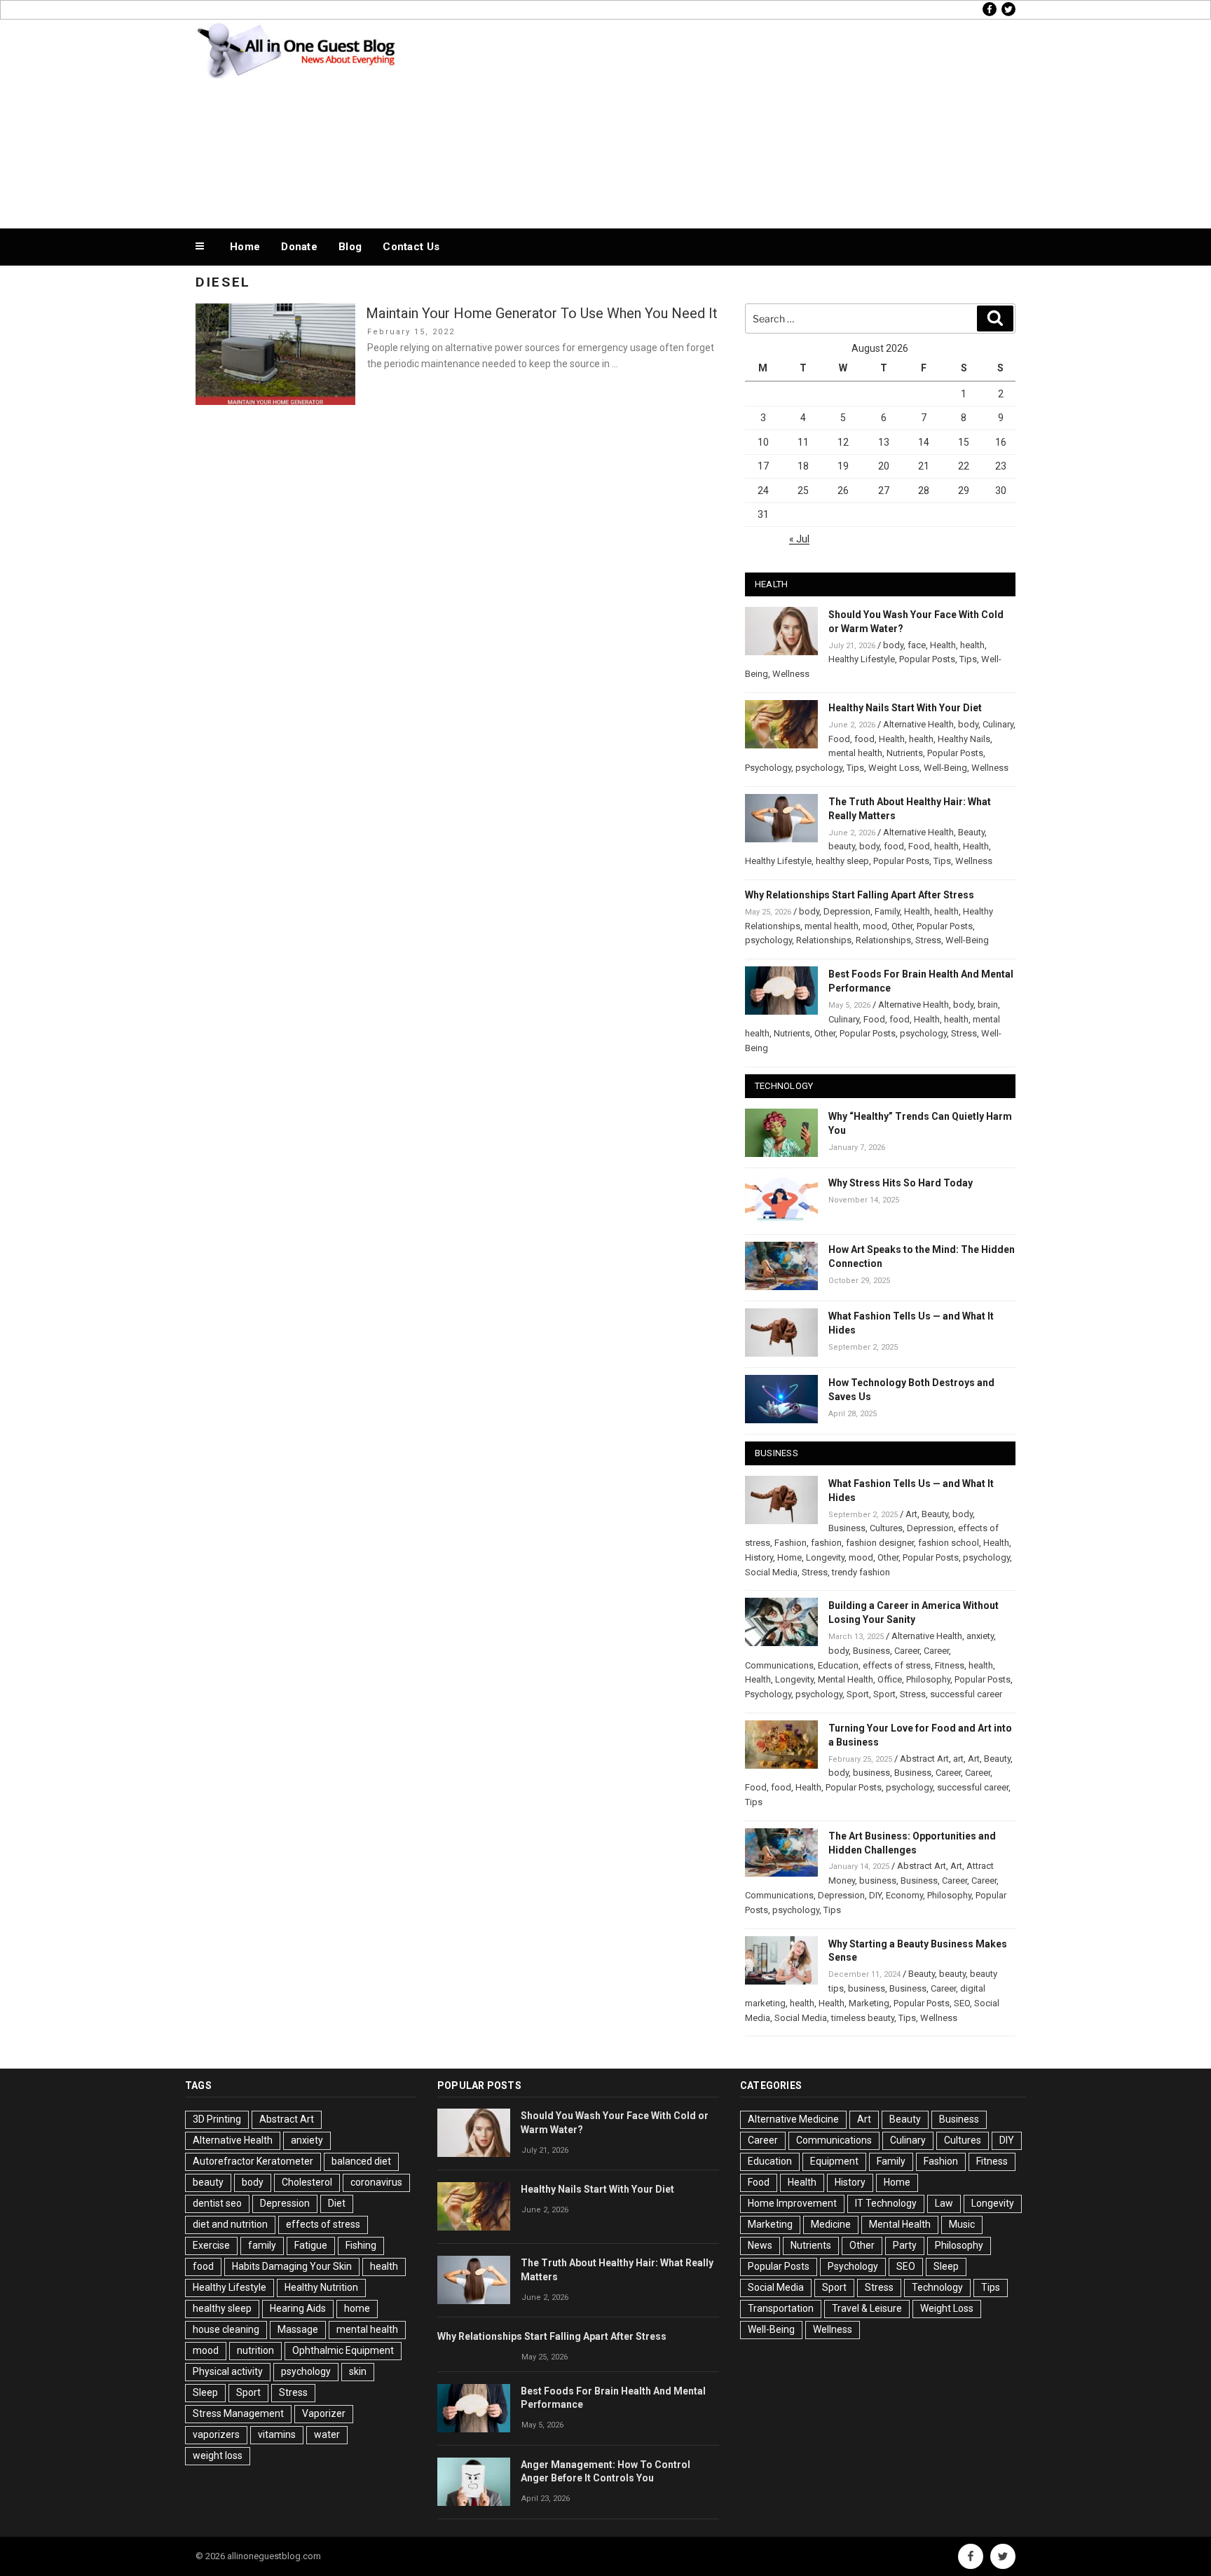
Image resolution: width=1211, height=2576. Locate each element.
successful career (966, 1694)
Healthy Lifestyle (862, 659)
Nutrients (905, 753)
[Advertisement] (746, 121)
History (759, 1557)
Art (911, 1514)
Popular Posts (927, 659)
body (893, 645)
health (972, 645)
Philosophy (928, 1679)
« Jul (799, 539)
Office (890, 1679)
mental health (855, 753)
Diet (337, 2203)
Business (847, 1528)
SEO (962, 2003)
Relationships (824, 940)
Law (944, 2203)
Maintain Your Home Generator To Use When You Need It (542, 313)
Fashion (791, 1543)
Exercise (211, 2245)
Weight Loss (894, 768)
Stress (928, 940)
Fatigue (311, 2245)
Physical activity (228, 2371)
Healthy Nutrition (321, 2287)
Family (887, 911)
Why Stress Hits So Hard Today (901, 1183)
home (357, 2308)
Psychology (768, 768)
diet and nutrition (230, 2224)
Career (907, 1651)
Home (245, 247)
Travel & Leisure (867, 2308)
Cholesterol (307, 2182)
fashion (826, 1543)
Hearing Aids (298, 2308)
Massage (298, 2329)
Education (838, 1665)
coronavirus (376, 2182)
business (871, 1773)
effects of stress (897, 1665)
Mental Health (846, 1679)
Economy (904, 1895)
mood (875, 926)
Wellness (791, 674)
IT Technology (886, 2203)
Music (962, 2224)
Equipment (834, 2161)
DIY (875, 1895)
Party (905, 2245)
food (864, 739)
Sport (858, 1694)
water (327, 2434)
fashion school (949, 1543)
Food (839, 739)
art (958, 1759)
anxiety (980, 1636)
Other (902, 926)
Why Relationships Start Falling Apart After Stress (860, 895)
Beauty (971, 832)
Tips (968, 659)
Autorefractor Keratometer (253, 2161)
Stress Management (238, 2413)
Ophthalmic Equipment (343, 2350)
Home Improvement (792, 2203)
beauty (842, 846)
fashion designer (880, 1543)
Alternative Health (918, 724)
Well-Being (945, 768)
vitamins (277, 2434)
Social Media (771, 1572)
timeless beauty (863, 2018)
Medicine (831, 2224)
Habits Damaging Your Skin (292, 2266)
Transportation (781, 2308)
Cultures (886, 1528)
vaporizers (216, 2434)
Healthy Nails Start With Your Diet (905, 708)
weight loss (218, 2455)
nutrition (255, 2350)
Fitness (950, 1665)
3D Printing (217, 2119)
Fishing (361, 2245)
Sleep (205, 2392)
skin (358, 2371)
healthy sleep (842, 861)
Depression (847, 911)
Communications (779, 1665)
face (917, 645)
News (760, 2245)
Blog (350, 247)
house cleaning (226, 2329)
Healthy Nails (964, 739)
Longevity (825, 1557)
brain (988, 1005)
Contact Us (411, 247)
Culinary (998, 724)
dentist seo (217, 2203)
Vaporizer (324, 2413)
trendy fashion (861, 1572)
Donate (299, 247)
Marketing (869, 2003)
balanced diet (361, 2161)
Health (943, 645)
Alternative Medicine (793, 2119)
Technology (937, 2287)
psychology (819, 768)
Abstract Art (924, 1759)
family (262, 2245)
